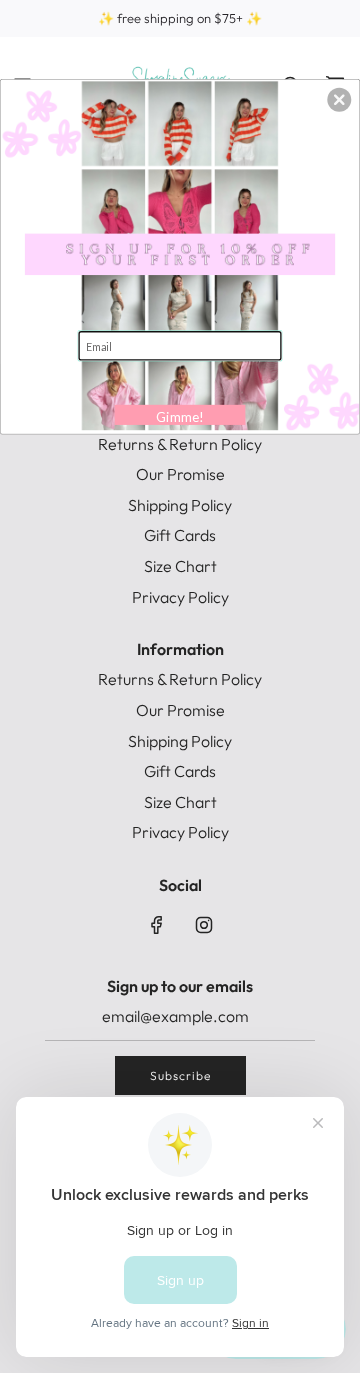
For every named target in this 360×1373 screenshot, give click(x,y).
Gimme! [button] (180, 417)
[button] (339, 100)
